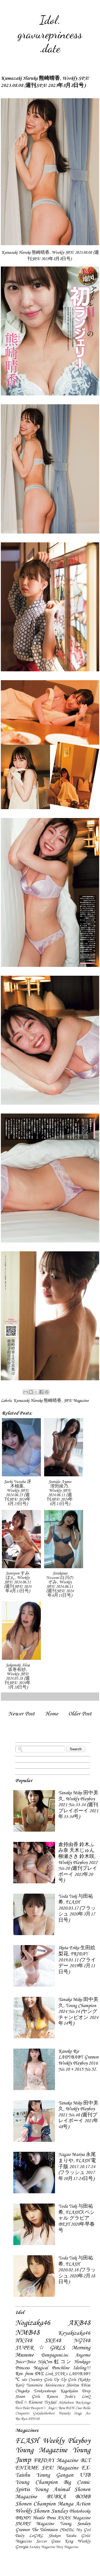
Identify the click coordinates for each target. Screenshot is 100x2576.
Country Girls (40, 2380)
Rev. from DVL (30, 2374)
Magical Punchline (51, 2368)
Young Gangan (55, 2475)
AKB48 (79, 2323)
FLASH (27, 2441)
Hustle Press (44, 2518)
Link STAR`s (56, 2374)
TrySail (50, 2402)
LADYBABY (79, 2374)
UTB (85, 2475)
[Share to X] (36, 1392)
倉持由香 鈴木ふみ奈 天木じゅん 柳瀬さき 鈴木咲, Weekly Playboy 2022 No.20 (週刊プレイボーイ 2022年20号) (78, 1863)
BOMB (83, 2497)
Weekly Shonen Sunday (42, 2511)
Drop (86, 2391)
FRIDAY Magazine (56, 2461)
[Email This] (26, 1392)
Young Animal (52, 2490)
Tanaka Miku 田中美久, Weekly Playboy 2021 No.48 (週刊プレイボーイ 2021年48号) (78, 2115)
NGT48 (82, 2341)
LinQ (86, 2397)
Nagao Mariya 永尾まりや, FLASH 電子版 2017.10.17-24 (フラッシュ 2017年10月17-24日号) (77, 2167)
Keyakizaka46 (74, 2333)
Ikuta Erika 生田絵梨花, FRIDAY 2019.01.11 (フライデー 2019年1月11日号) (77, 1960)
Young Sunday (75, 2524)
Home (52, 1714)
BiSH (70, 2408)
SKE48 (53, 2341)
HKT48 (24, 2341)
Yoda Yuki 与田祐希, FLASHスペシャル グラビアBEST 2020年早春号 (77, 2218)
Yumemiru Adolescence (45, 2385)
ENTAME (27, 2468)
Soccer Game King (55, 2541)
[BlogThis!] (31, 1392)
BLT (85, 2461)
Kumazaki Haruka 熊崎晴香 (37, 1401)
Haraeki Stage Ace (75, 2413)
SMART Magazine (35, 2524)
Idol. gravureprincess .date (50, 34)
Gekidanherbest (44, 2413)
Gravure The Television (36, 2530)
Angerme (83, 2355)
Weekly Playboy (67, 2441)
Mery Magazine (67, 2547)
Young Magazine (41, 2450)
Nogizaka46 (33, 2323)
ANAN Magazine (74, 2518)
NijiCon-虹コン (55, 2362)
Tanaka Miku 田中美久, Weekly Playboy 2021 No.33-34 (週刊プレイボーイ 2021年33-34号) (78, 1805)
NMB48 (27, 2333)
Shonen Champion (35, 2504)
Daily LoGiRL (29, 2536)
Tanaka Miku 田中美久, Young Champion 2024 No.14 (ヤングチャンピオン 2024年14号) (78, 2012)
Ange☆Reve (56, 2408)
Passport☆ (38, 2408)
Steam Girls (27, 2397)
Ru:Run (21, 2419)
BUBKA (56, 2497)
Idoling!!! (82, 2368)
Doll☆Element (29, 2402)
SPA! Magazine (76, 1401)
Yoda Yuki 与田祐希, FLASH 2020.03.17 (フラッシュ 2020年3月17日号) (77, 1908)
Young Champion (36, 2482)
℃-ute (21, 2380)
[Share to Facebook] (41, 1392)
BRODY (23, 2518)
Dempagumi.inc (55, 2355)
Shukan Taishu (62, 2536)
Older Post (80, 1714)
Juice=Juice (25, 2362)
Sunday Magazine (42, 2547)
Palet (26, 2408)
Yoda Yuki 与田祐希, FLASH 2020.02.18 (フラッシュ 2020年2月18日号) (77, 2270)
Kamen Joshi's (61, 2397)
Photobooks (80, 2511)
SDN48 (34, 2419)
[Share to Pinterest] (47, 1392)
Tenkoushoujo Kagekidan (56, 2391)
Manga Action (74, 2504)
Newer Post (22, 1714)
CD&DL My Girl (75, 2530)
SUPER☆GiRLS (40, 2348)
